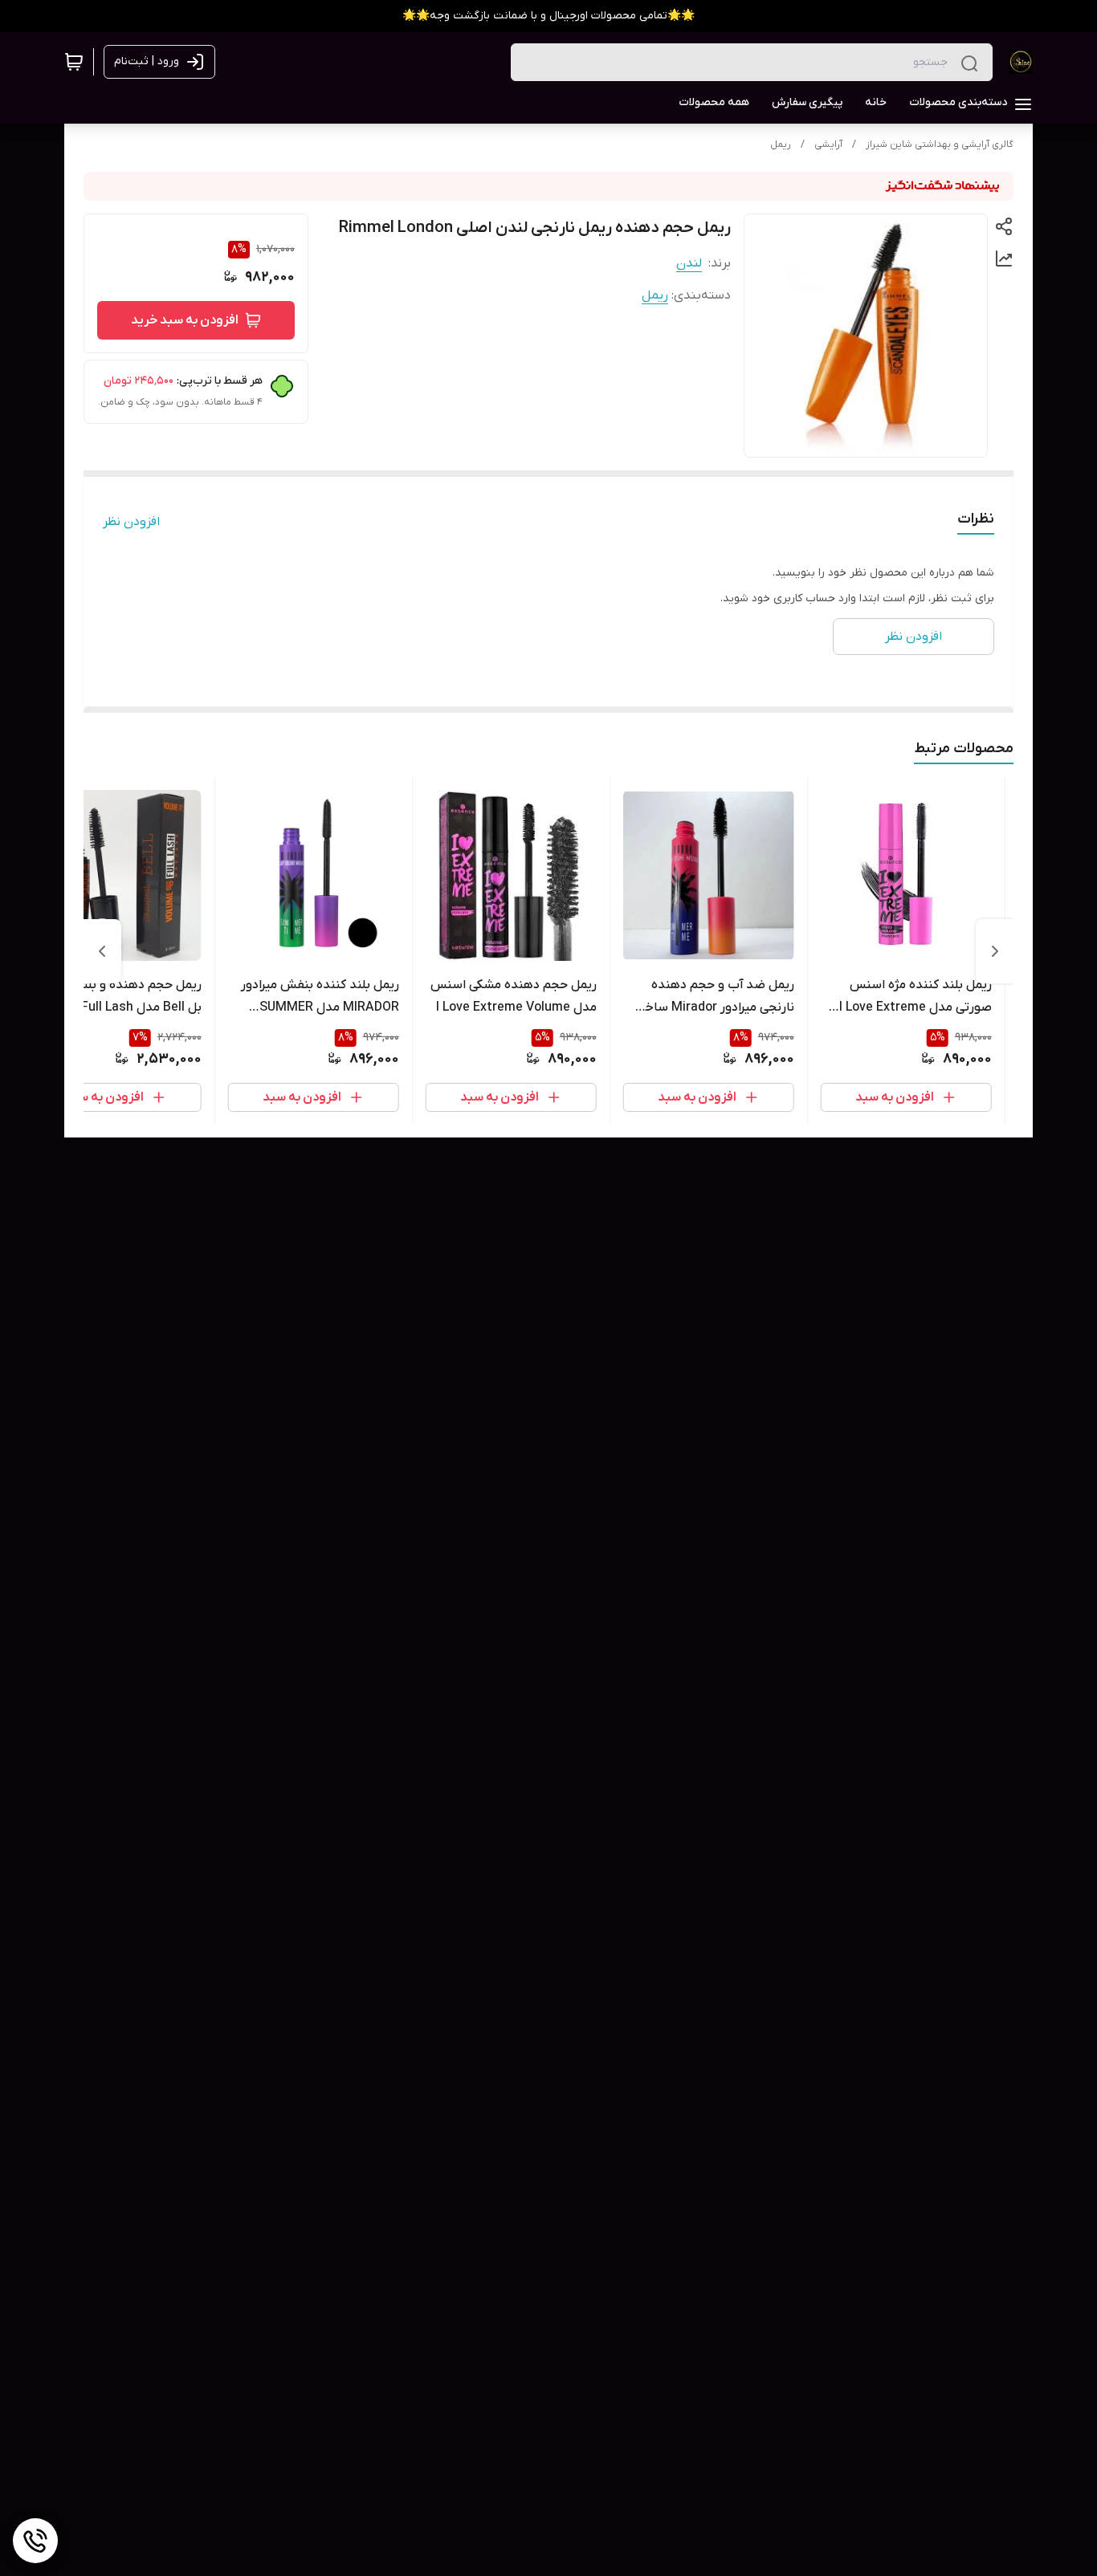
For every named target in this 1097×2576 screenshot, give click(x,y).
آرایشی (828, 144)
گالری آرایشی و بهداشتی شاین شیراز (940, 144)
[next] (102, 951)
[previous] (995, 951)
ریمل (781, 144)
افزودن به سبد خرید (185, 320)
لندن (689, 263)
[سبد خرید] (74, 62)
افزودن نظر (131, 522)
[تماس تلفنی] (35, 2541)
